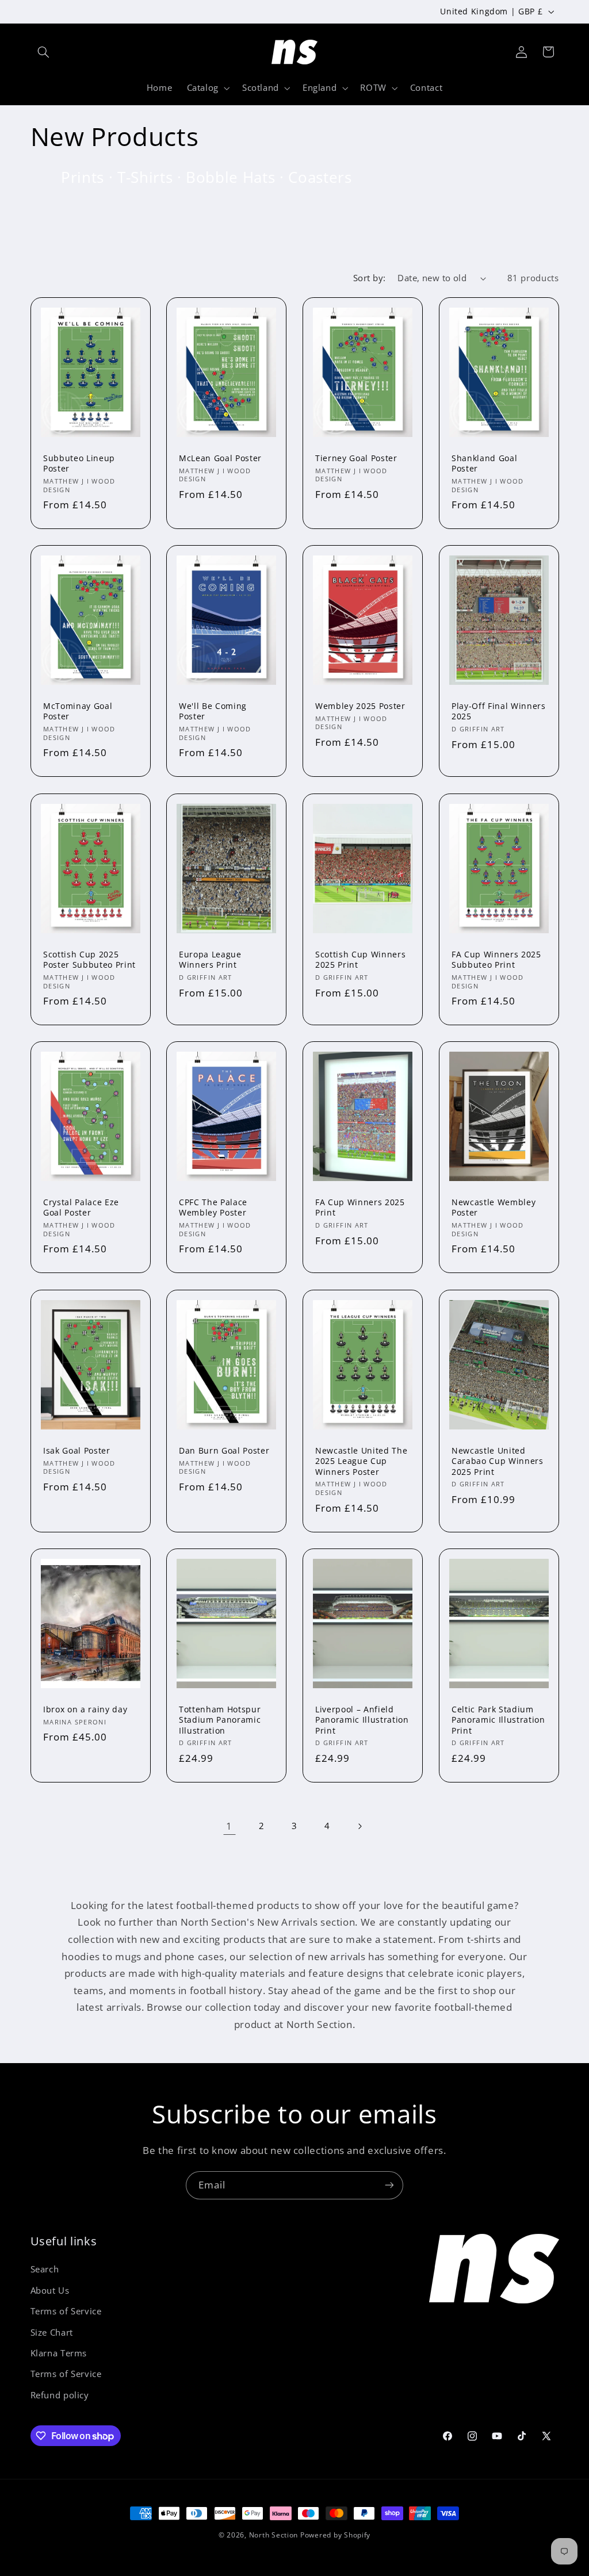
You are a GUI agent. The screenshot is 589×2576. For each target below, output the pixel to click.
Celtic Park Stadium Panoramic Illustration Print (498, 1720)
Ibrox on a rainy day (85, 1709)
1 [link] (229, 1826)
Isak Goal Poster (77, 1451)
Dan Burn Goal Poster (224, 1451)
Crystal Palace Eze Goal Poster (81, 1207)
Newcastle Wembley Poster (494, 1207)
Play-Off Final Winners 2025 (499, 711)
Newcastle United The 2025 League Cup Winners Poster (361, 1461)
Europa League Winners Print (210, 960)
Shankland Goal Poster (484, 463)
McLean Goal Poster (220, 458)
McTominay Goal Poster (78, 711)
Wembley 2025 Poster (360, 706)
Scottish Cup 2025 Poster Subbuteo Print (89, 960)
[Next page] (359, 1826)
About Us (50, 2290)
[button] (44, 52)
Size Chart (52, 2332)
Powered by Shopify (335, 2535)
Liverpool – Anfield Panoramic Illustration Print (362, 1720)
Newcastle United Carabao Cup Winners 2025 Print (498, 1461)
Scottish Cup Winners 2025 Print (360, 960)
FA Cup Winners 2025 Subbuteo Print (496, 960)
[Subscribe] (389, 2185)
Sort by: (369, 278)
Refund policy (60, 2395)
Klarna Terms (59, 2353)
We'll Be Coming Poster (213, 711)
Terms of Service (66, 2311)
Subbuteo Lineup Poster (79, 463)
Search (45, 2269)
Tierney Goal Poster (356, 458)
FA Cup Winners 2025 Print (360, 1207)
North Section (274, 2535)
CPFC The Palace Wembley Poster (213, 1207)
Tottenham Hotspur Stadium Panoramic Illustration (220, 1720)
